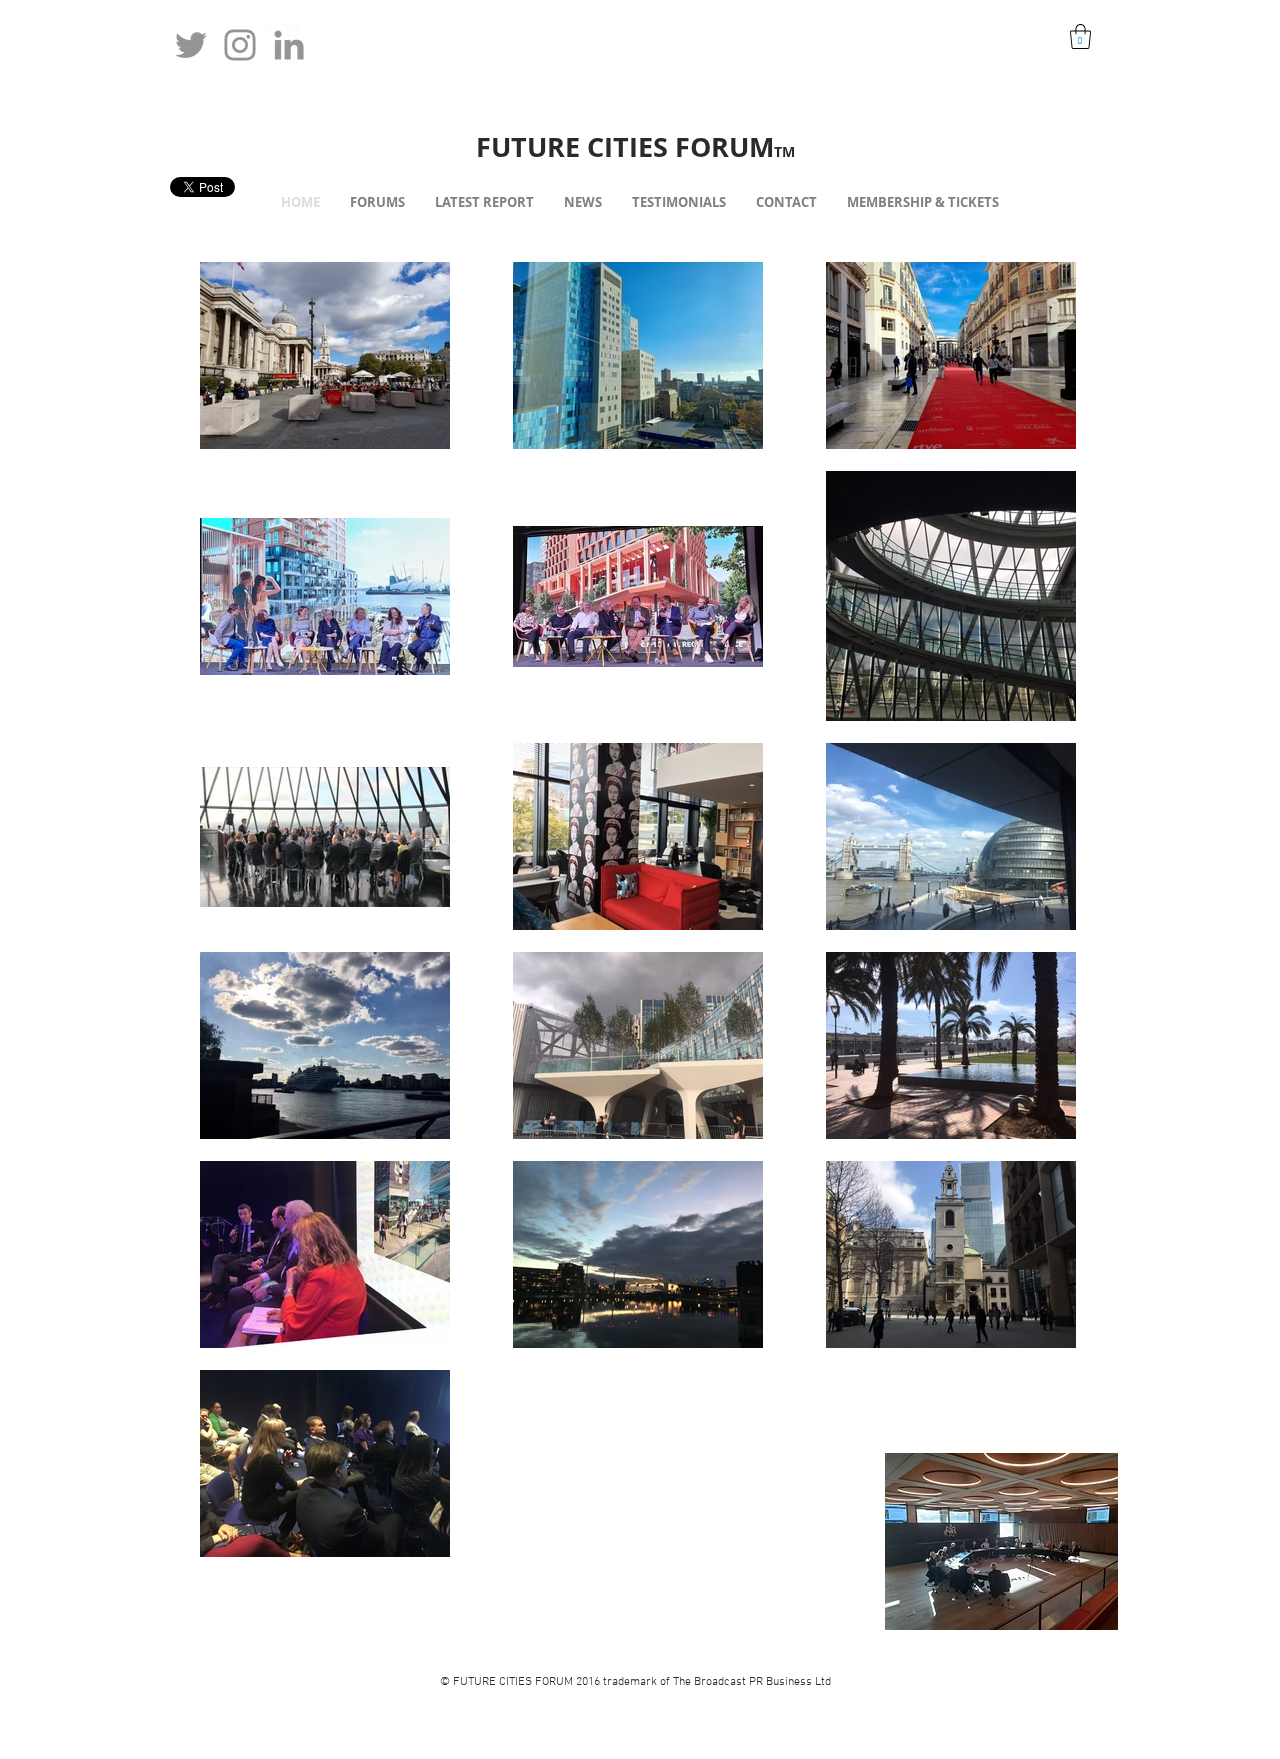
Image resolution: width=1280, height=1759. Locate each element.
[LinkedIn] (289, 45)
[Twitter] (191, 45)
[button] (1080, 36)
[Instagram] (240, 45)
